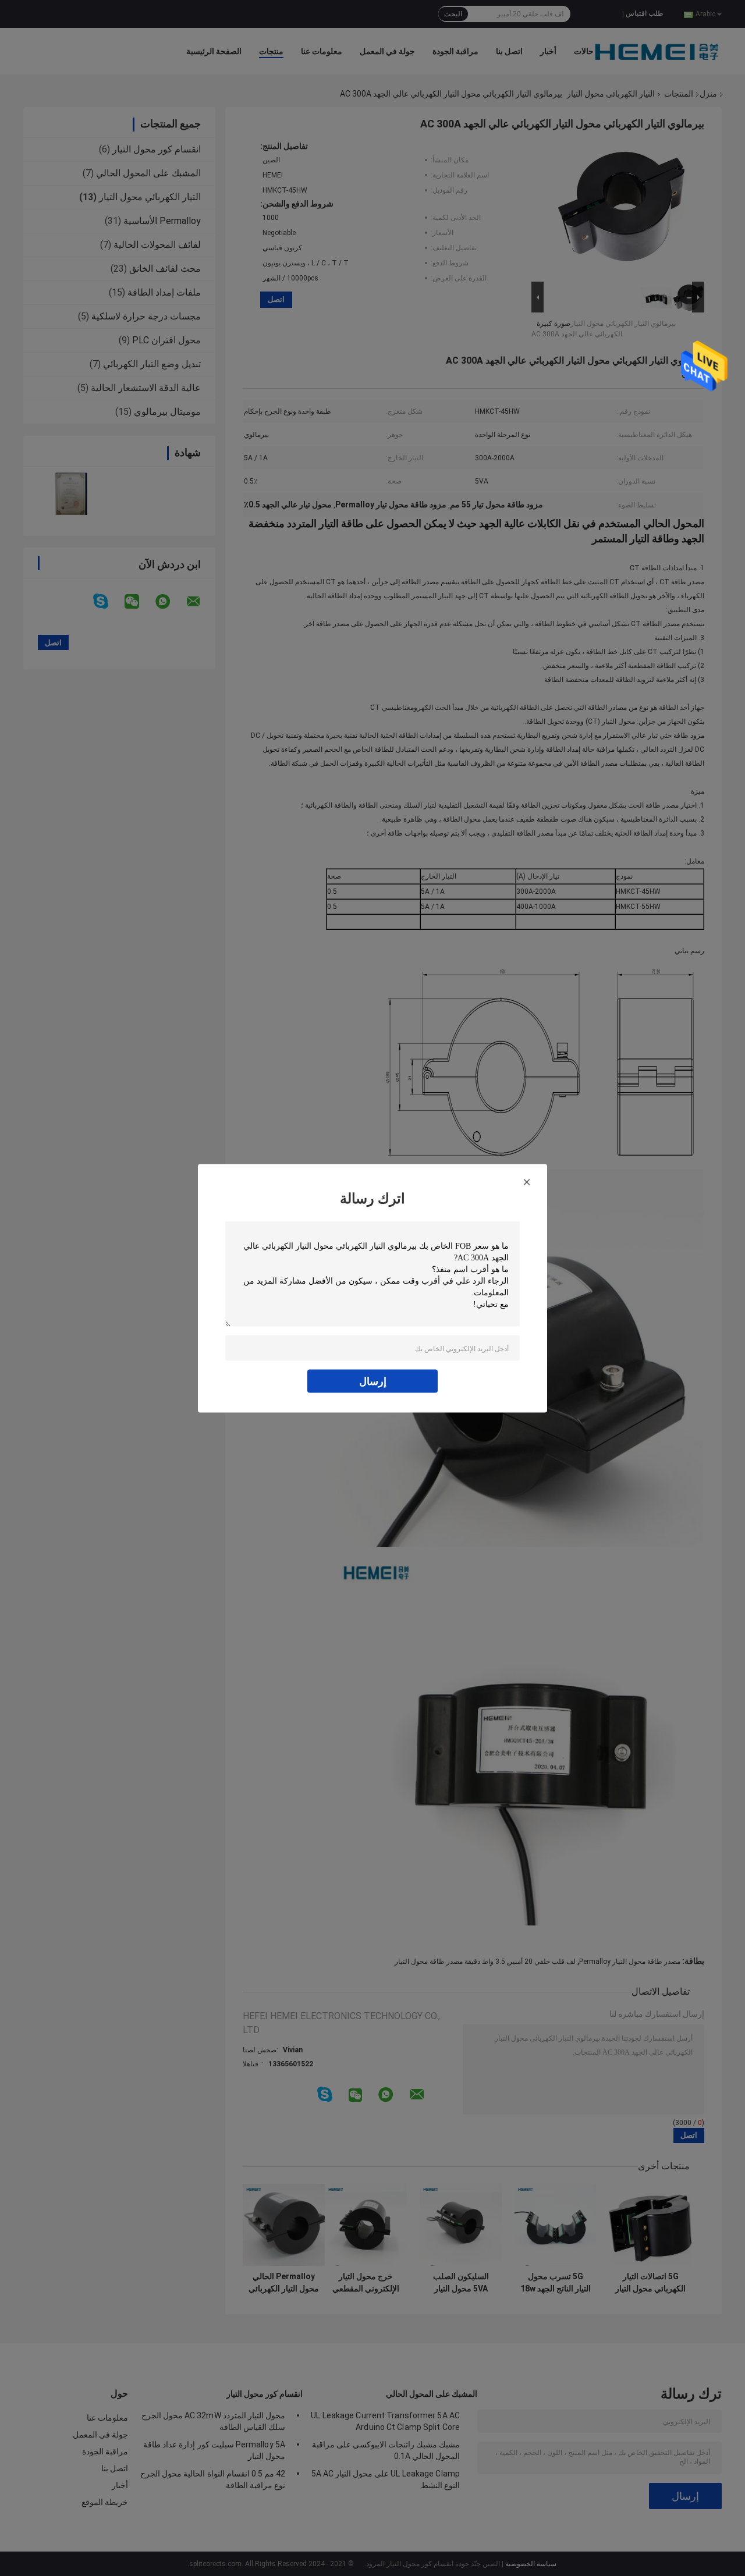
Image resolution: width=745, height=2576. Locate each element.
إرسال (373, 1381)
